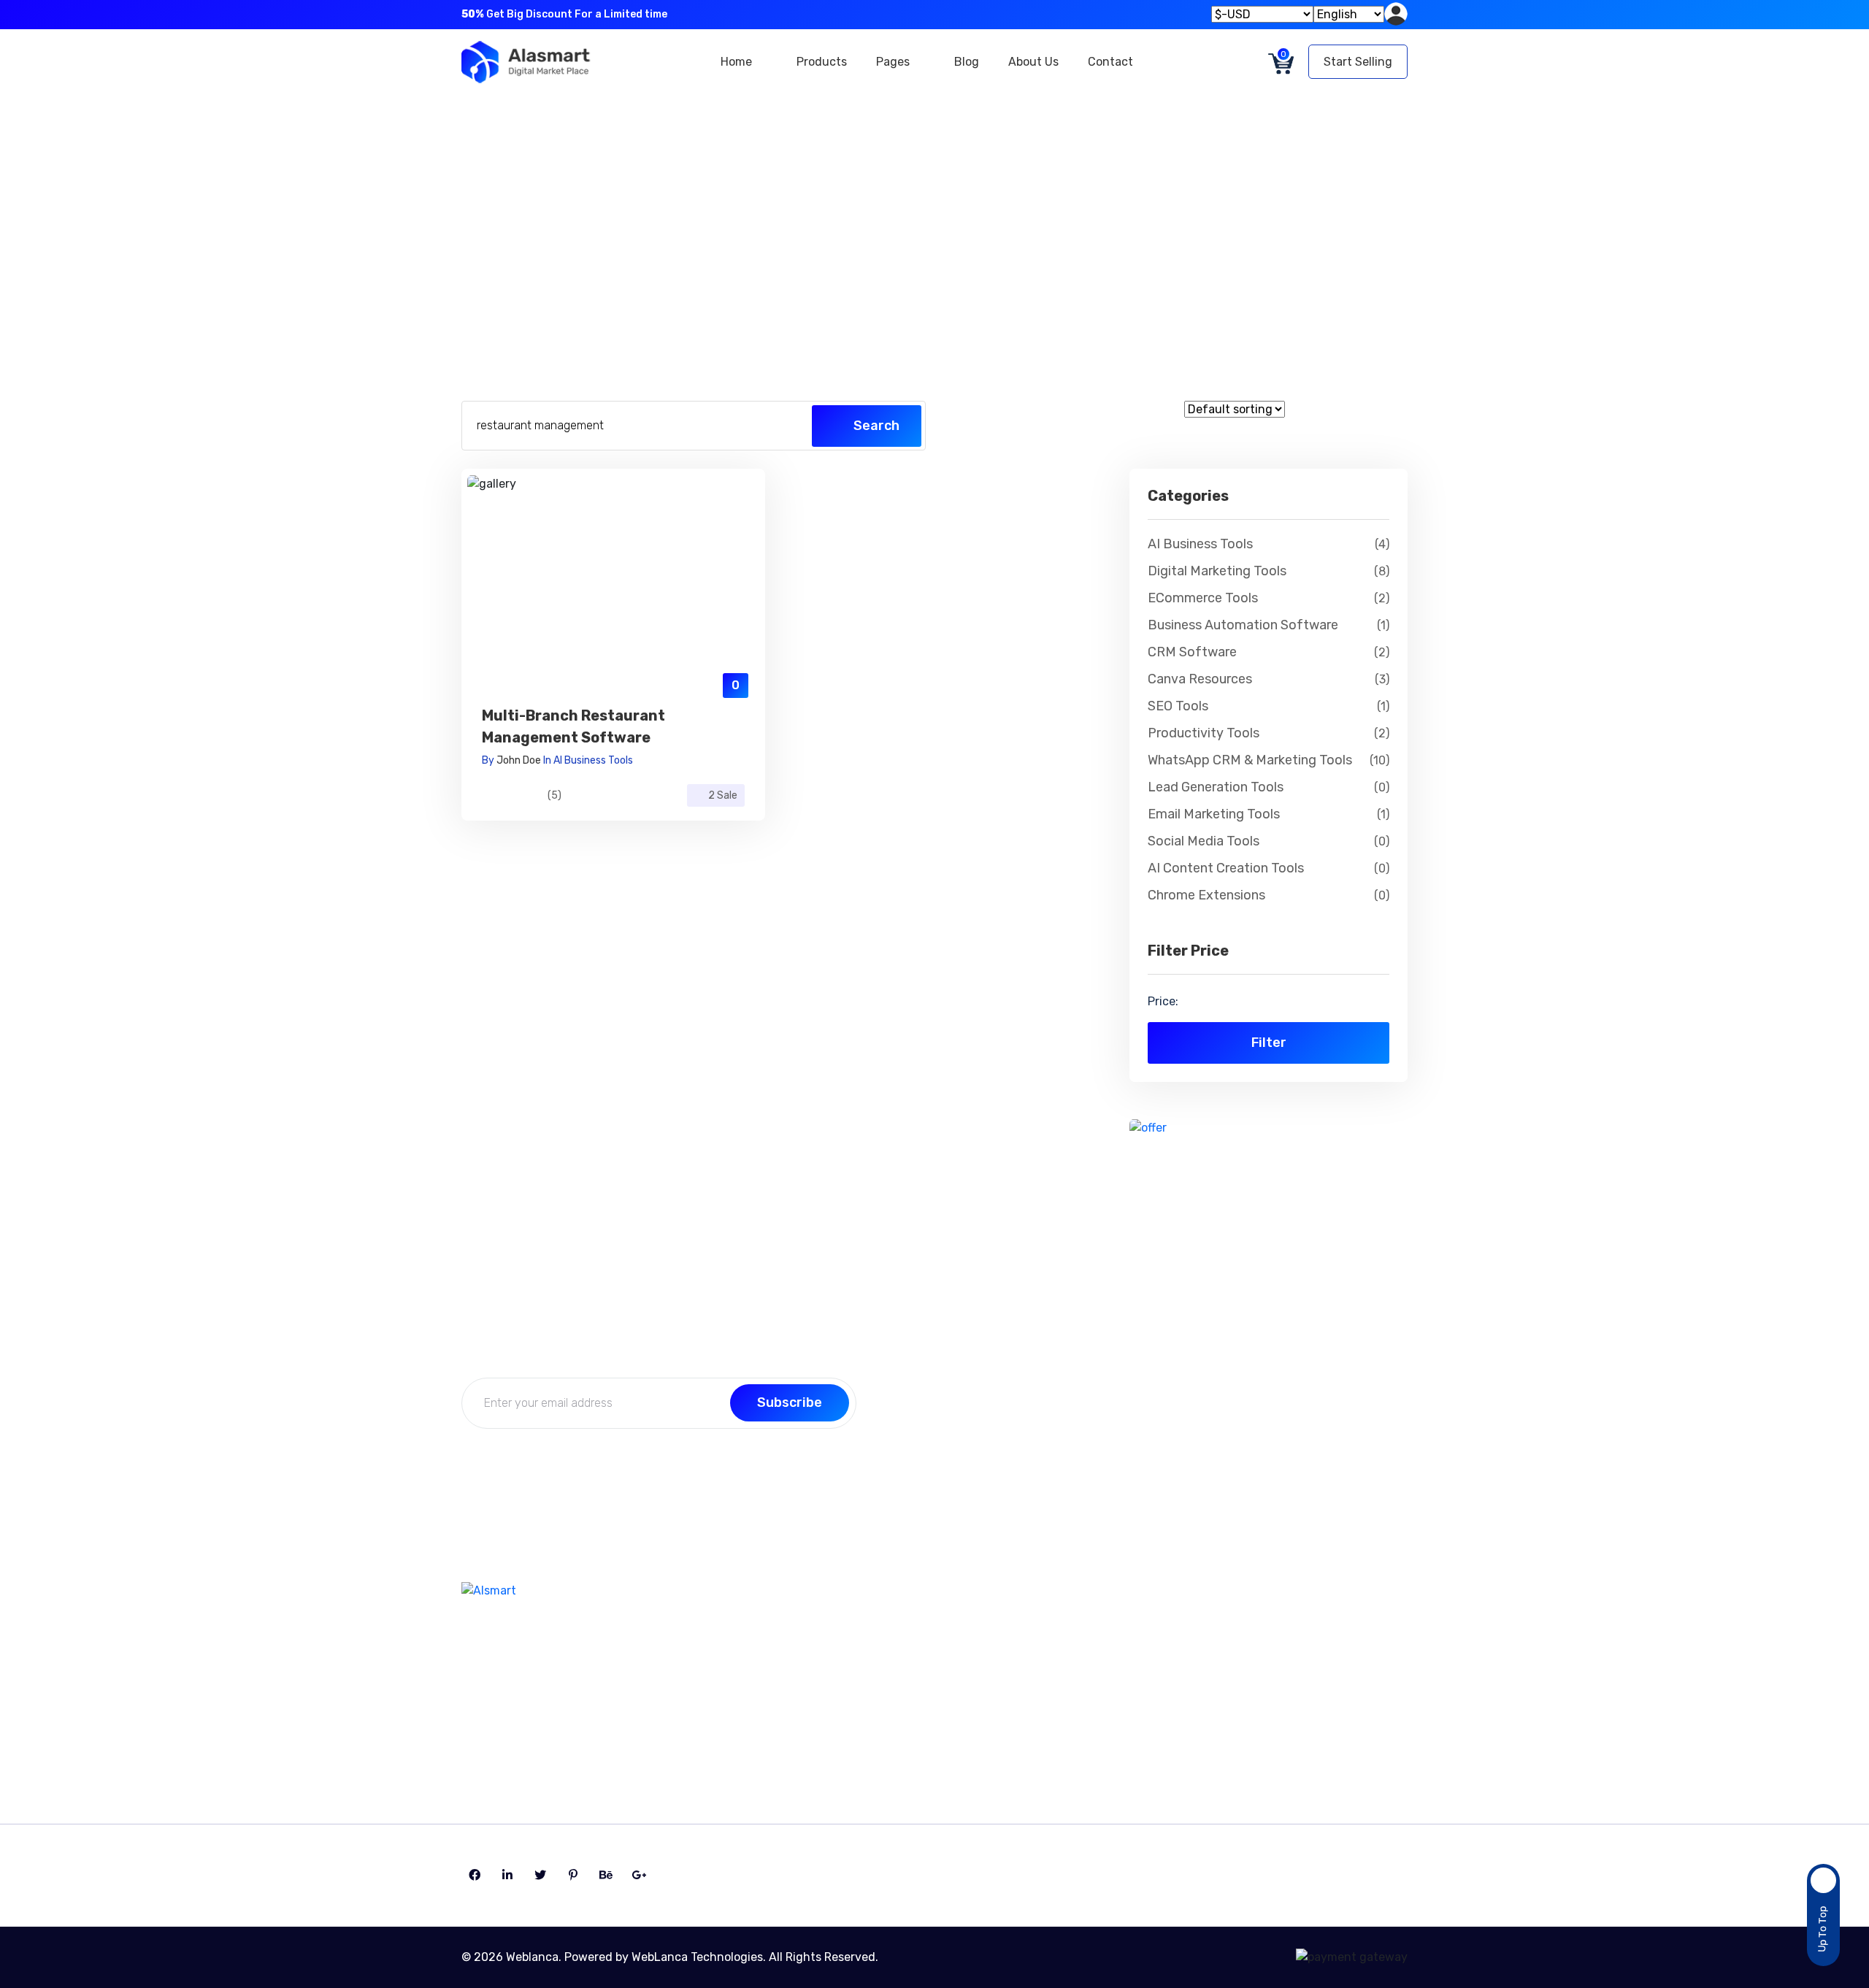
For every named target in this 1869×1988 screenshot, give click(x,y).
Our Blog (860, 1674)
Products (822, 62)
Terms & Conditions (1318, 1674)
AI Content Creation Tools (1269, 868)
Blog (967, 62)
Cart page (1292, 1731)
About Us (1033, 62)
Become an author (1317, 1645)
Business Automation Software (1269, 625)
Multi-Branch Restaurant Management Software (573, 726)
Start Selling (1358, 62)
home (880, 224)
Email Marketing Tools (1269, 814)
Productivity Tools (1269, 733)
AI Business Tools (593, 760)
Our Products (969, 224)
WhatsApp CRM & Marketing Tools (1269, 760)
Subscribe (790, 1402)
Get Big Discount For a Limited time (564, 14)
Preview (613, 562)
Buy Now (614, 598)
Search (875, 426)
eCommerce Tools (1269, 598)
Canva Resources (1269, 679)
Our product (1298, 1702)
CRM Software (1269, 652)
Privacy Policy (874, 1731)
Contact (1110, 62)
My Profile (1077, 1645)
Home (738, 62)
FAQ (847, 1702)
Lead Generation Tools (1269, 787)
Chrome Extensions (1269, 895)
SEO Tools (1269, 706)
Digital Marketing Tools (1269, 571)
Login (1066, 1702)
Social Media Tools (1269, 841)
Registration (1085, 1731)
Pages (894, 62)
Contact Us (867, 1645)
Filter (1269, 1043)
